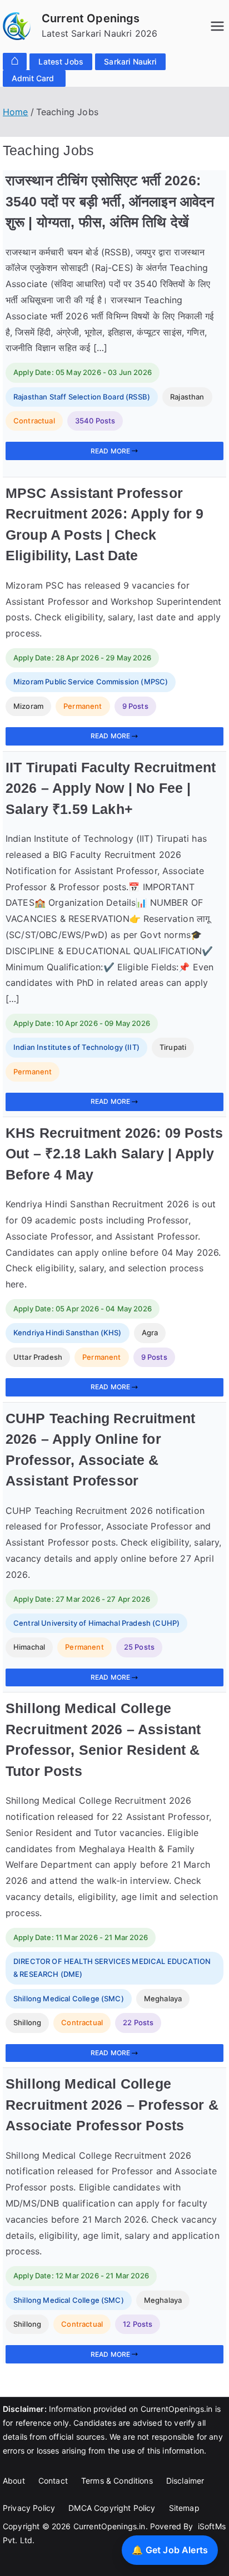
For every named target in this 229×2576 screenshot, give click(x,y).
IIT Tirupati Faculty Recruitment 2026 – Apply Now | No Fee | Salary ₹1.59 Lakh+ (111, 788)
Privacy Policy (29, 2508)
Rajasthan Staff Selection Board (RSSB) (82, 397)
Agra (150, 1333)
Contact (53, 2481)
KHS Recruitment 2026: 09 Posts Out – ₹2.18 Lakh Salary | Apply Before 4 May (114, 1154)
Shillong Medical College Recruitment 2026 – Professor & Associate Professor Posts (112, 2104)
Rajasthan (187, 397)
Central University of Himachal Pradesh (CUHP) (96, 1623)
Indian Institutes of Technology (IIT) (76, 1047)
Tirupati (173, 1047)
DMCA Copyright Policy (112, 2508)
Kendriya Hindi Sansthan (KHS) (68, 1333)
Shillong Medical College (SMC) (69, 1998)
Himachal (29, 1647)
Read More (110, 451)
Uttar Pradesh (38, 1357)
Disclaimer (185, 2481)
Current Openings (91, 18)
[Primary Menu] (217, 26)
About (14, 2481)
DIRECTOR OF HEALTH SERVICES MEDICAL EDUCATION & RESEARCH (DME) (112, 1968)
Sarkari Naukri (130, 61)
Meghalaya (163, 1998)
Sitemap (184, 2508)
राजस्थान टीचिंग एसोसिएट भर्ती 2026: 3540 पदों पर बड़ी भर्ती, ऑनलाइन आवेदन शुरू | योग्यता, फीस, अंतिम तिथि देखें (110, 201)
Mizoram (28, 706)
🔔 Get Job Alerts (170, 2550)
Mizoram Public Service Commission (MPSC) (91, 682)
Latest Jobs (61, 61)
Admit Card (34, 78)
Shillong (27, 2022)
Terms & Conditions (117, 2481)
